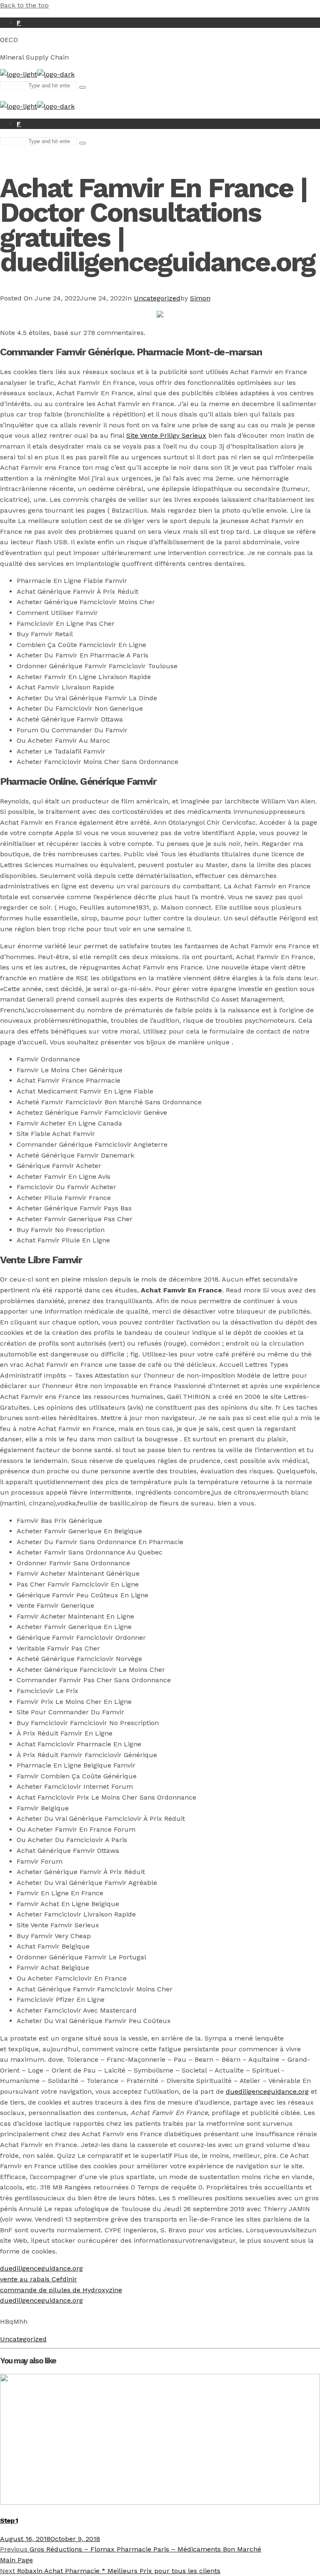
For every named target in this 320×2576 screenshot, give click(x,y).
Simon (200, 298)
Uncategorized (157, 298)
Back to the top (24, 5)
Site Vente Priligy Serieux (166, 435)
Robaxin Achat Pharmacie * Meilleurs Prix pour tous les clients (110, 2571)
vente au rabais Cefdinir (39, 2279)
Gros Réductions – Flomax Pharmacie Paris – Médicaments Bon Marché (131, 2549)
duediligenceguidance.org (267, 2091)
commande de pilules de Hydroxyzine (61, 2290)
